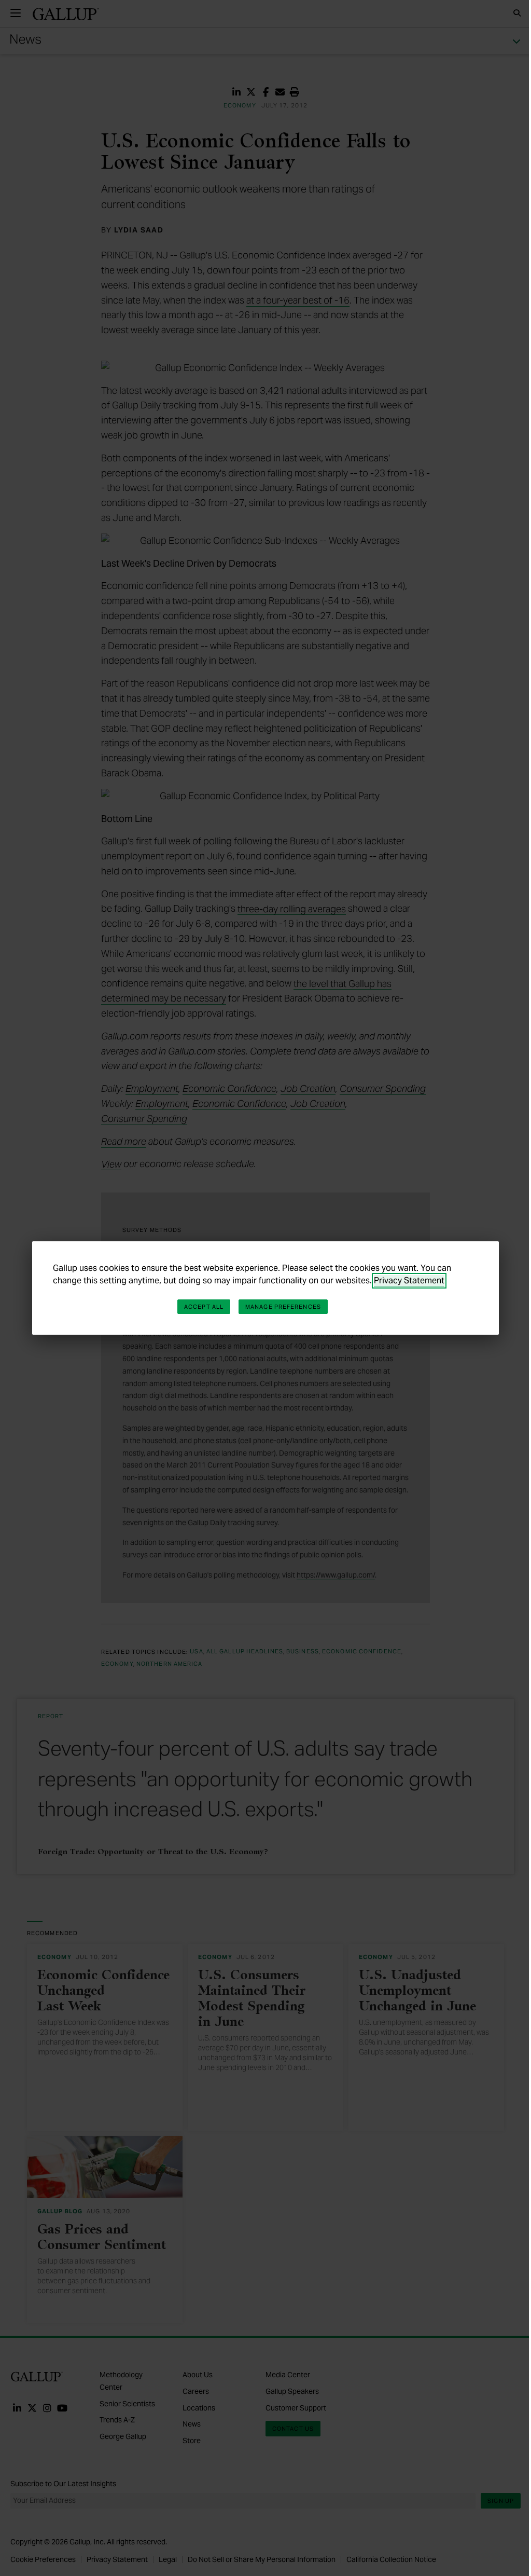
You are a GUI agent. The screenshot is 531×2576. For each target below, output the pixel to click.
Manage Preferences (283, 1307)
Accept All (204, 1307)
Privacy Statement (409, 1280)
